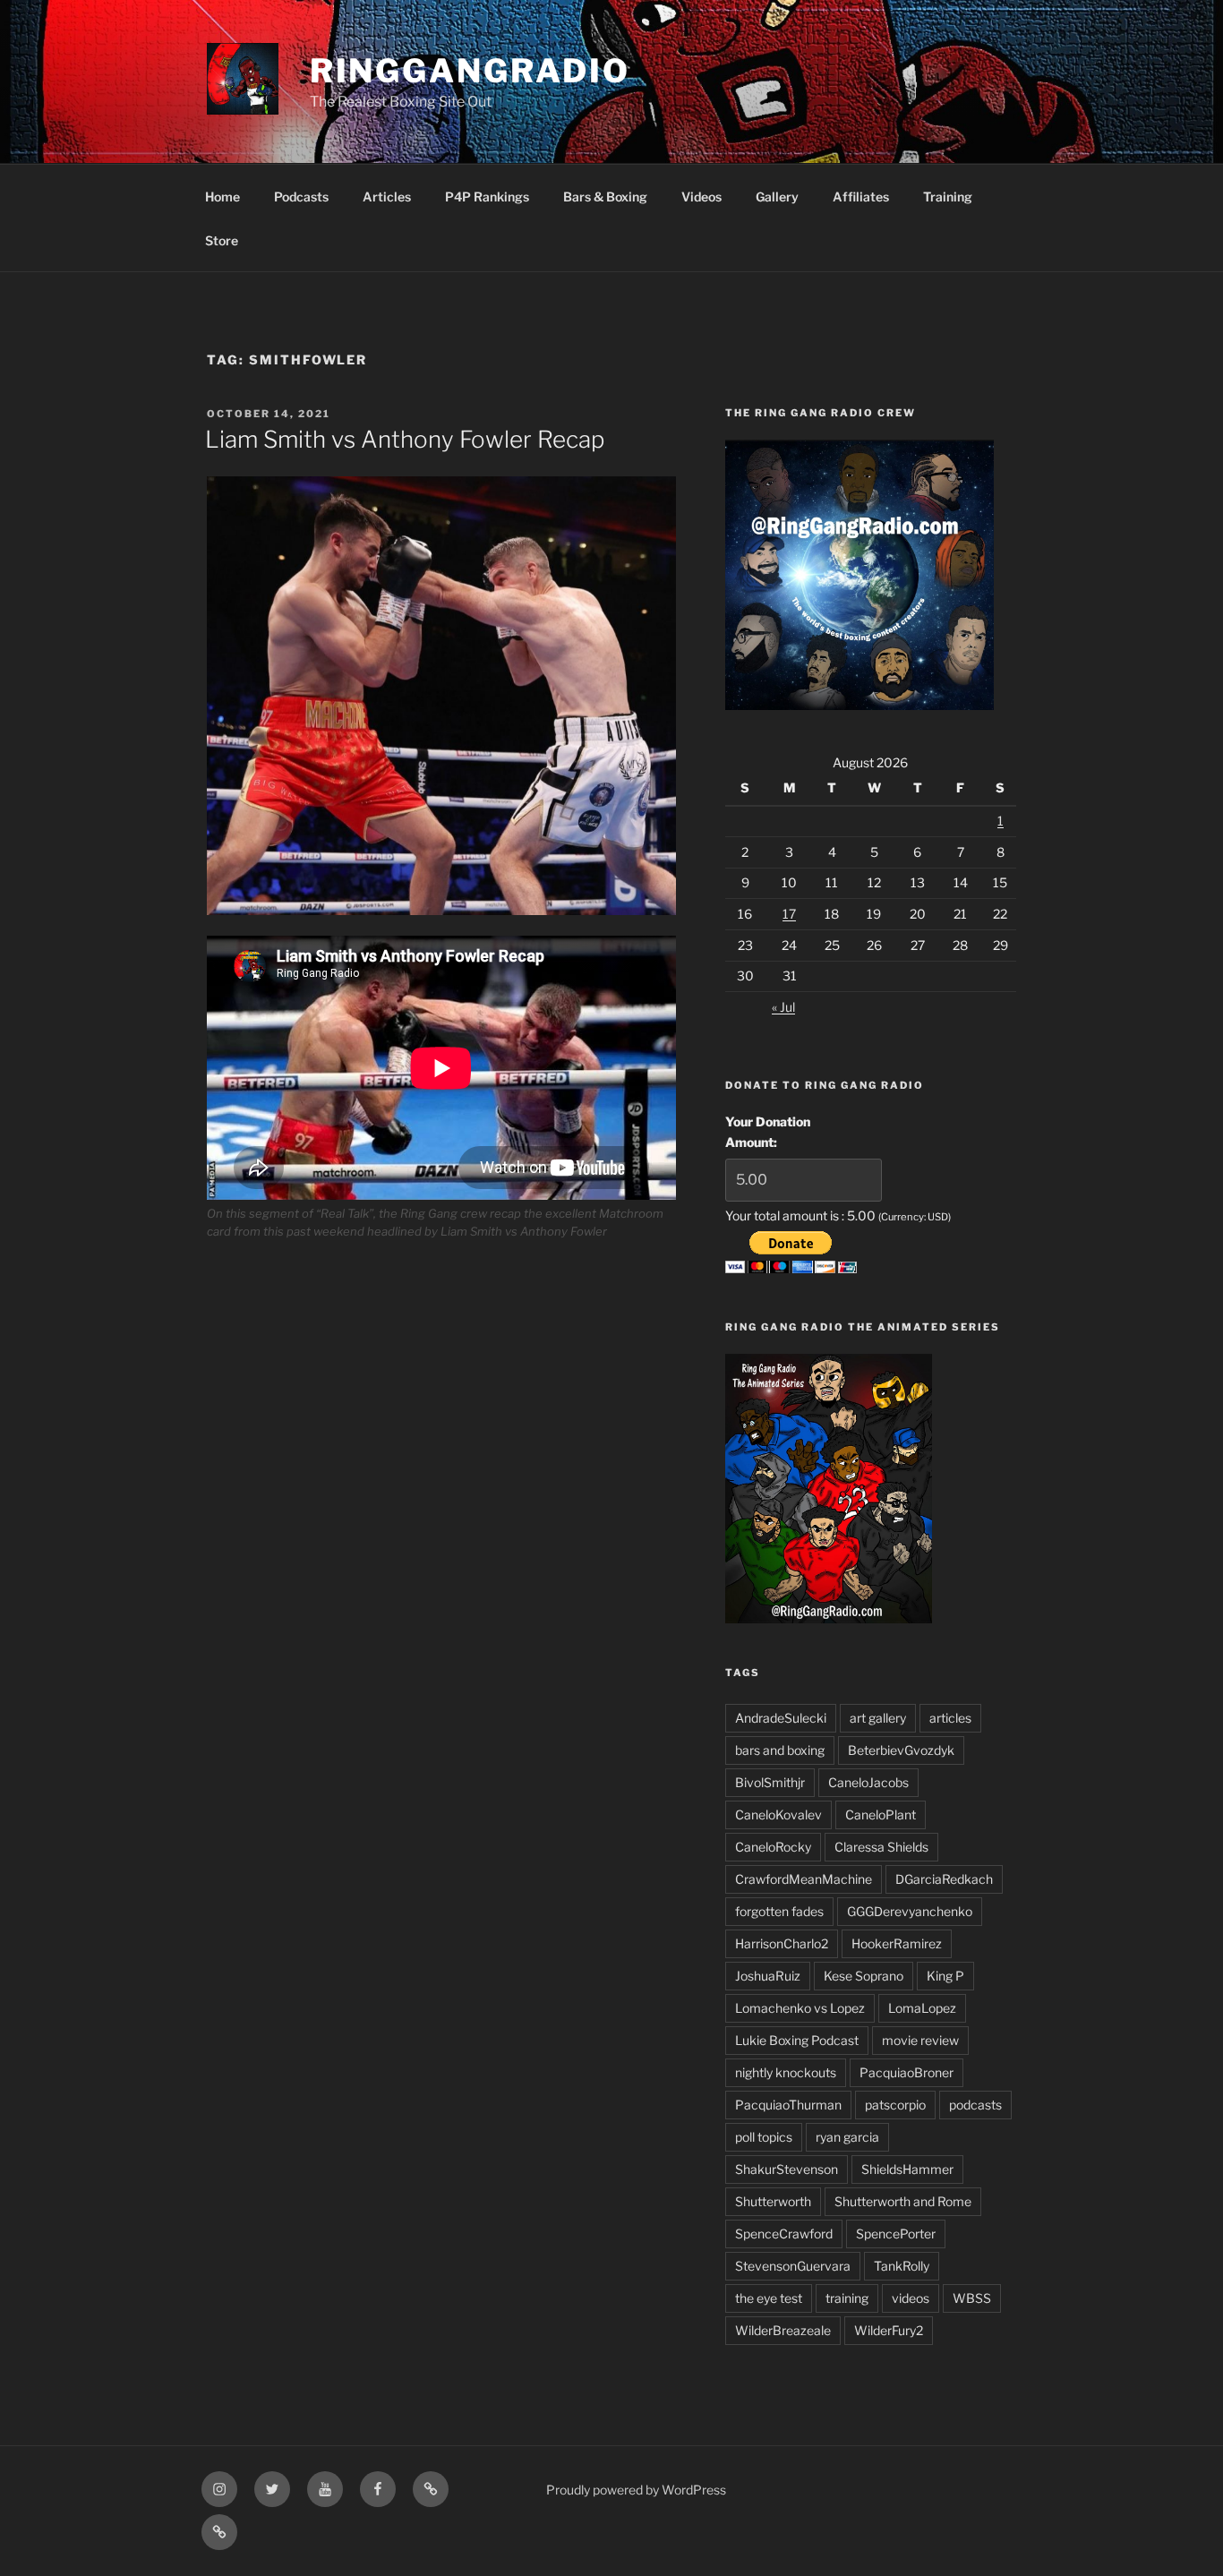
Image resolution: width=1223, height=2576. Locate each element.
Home (222, 197)
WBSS (972, 2298)
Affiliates (861, 197)
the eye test (769, 2298)
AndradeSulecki (781, 1718)
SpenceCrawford (784, 2234)
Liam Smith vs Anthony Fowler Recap (405, 439)
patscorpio (895, 2105)
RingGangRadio (470, 71)
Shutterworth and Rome (903, 2201)
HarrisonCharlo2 (782, 1943)
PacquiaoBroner (907, 2072)
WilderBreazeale (783, 2330)
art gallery (878, 1718)
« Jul (783, 1007)
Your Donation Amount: (768, 1131)
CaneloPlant (881, 1814)
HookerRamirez (897, 1943)
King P (945, 1976)
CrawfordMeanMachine (804, 1879)
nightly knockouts (786, 2072)
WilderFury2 (889, 2330)
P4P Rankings (487, 197)
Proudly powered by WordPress (636, 2490)
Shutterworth (773, 2201)
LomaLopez (922, 2008)
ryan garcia (847, 2137)
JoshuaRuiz (768, 1976)
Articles (387, 197)
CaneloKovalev (778, 1814)
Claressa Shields (881, 1847)
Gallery (777, 197)
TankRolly (902, 2266)
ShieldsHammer (907, 2169)
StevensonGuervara (793, 2266)
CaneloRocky (773, 1847)
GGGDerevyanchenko (910, 1911)
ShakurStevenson (787, 2169)
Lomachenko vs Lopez (800, 2008)
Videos (701, 197)
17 (789, 914)
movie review (920, 2040)
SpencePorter (896, 2234)
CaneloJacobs (868, 1782)
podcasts (975, 2105)
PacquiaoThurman (788, 2105)
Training (948, 197)
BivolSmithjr (770, 1782)
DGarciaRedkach (944, 1879)
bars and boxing (780, 1750)
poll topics (764, 2137)
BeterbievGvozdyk (901, 1750)
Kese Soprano (864, 1976)
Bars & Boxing (605, 197)
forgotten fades (779, 1911)
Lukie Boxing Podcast (797, 2040)
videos (911, 2298)
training (847, 2298)
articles (950, 1718)
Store (222, 240)
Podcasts (301, 197)
